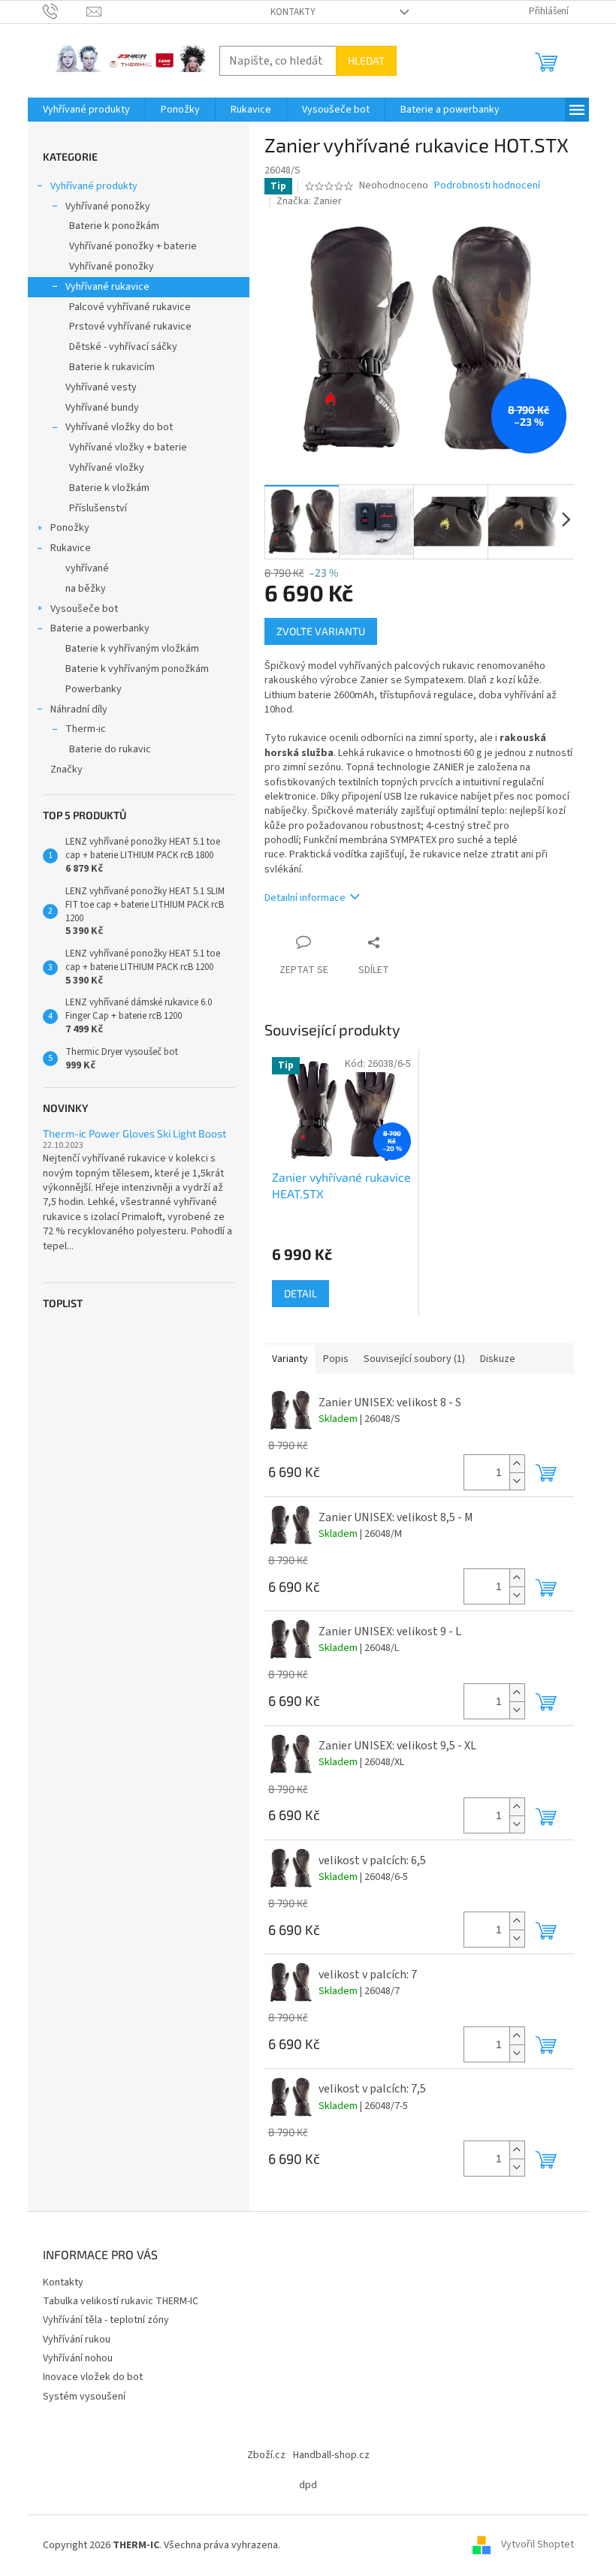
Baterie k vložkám (109, 488)
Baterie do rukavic (110, 749)
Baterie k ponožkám (114, 226)
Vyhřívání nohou (78, 2358)
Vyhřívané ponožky (108, 206)
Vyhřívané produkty (94, 186)
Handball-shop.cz (331, 2455)
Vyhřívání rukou (77, 2339)
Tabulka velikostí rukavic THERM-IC (121, 2301)
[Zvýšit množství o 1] (517, 1464)
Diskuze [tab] (498, 1359)
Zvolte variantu (321, 631)
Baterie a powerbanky (100, 628)
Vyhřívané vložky (107, 468)
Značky (66, 770)
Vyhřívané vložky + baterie (128, 447)
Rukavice (71, 548)
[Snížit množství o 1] (517, 1481)
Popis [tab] (336, 1359)
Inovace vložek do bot (93, 2377)
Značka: (309, 201)
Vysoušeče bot (84, 609)
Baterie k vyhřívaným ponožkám (137, 669)
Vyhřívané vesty (101, 387)
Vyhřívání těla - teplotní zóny (106, 2320)
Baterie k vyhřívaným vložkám (132, 649)
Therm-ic (86, 729)
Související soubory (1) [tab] (414, 1359)
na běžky (86, 589)
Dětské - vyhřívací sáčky (123, 347)
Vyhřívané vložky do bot (119, 427)
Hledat (366, 60)
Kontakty (293, 12)
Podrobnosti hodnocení (487, 186)
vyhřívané (87, 568)
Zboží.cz (266, 2455)
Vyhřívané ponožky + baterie (133, 246)
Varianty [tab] (290, 1359)
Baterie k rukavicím (112, 367)
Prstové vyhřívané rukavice (130, 327)
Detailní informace (305, 898)
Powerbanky (94, 689)
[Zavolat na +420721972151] (65, 11)
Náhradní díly (79, 710)
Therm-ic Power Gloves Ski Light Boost (134, 1133)
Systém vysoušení (84, 2397)
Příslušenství (98, 508)
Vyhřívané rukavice (107, 287)
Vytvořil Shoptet (537, 2545)
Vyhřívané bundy (102, 408)
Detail (300, 1293)
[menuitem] (86, 110)
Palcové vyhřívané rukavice (130, 307)
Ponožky (70, 528)
